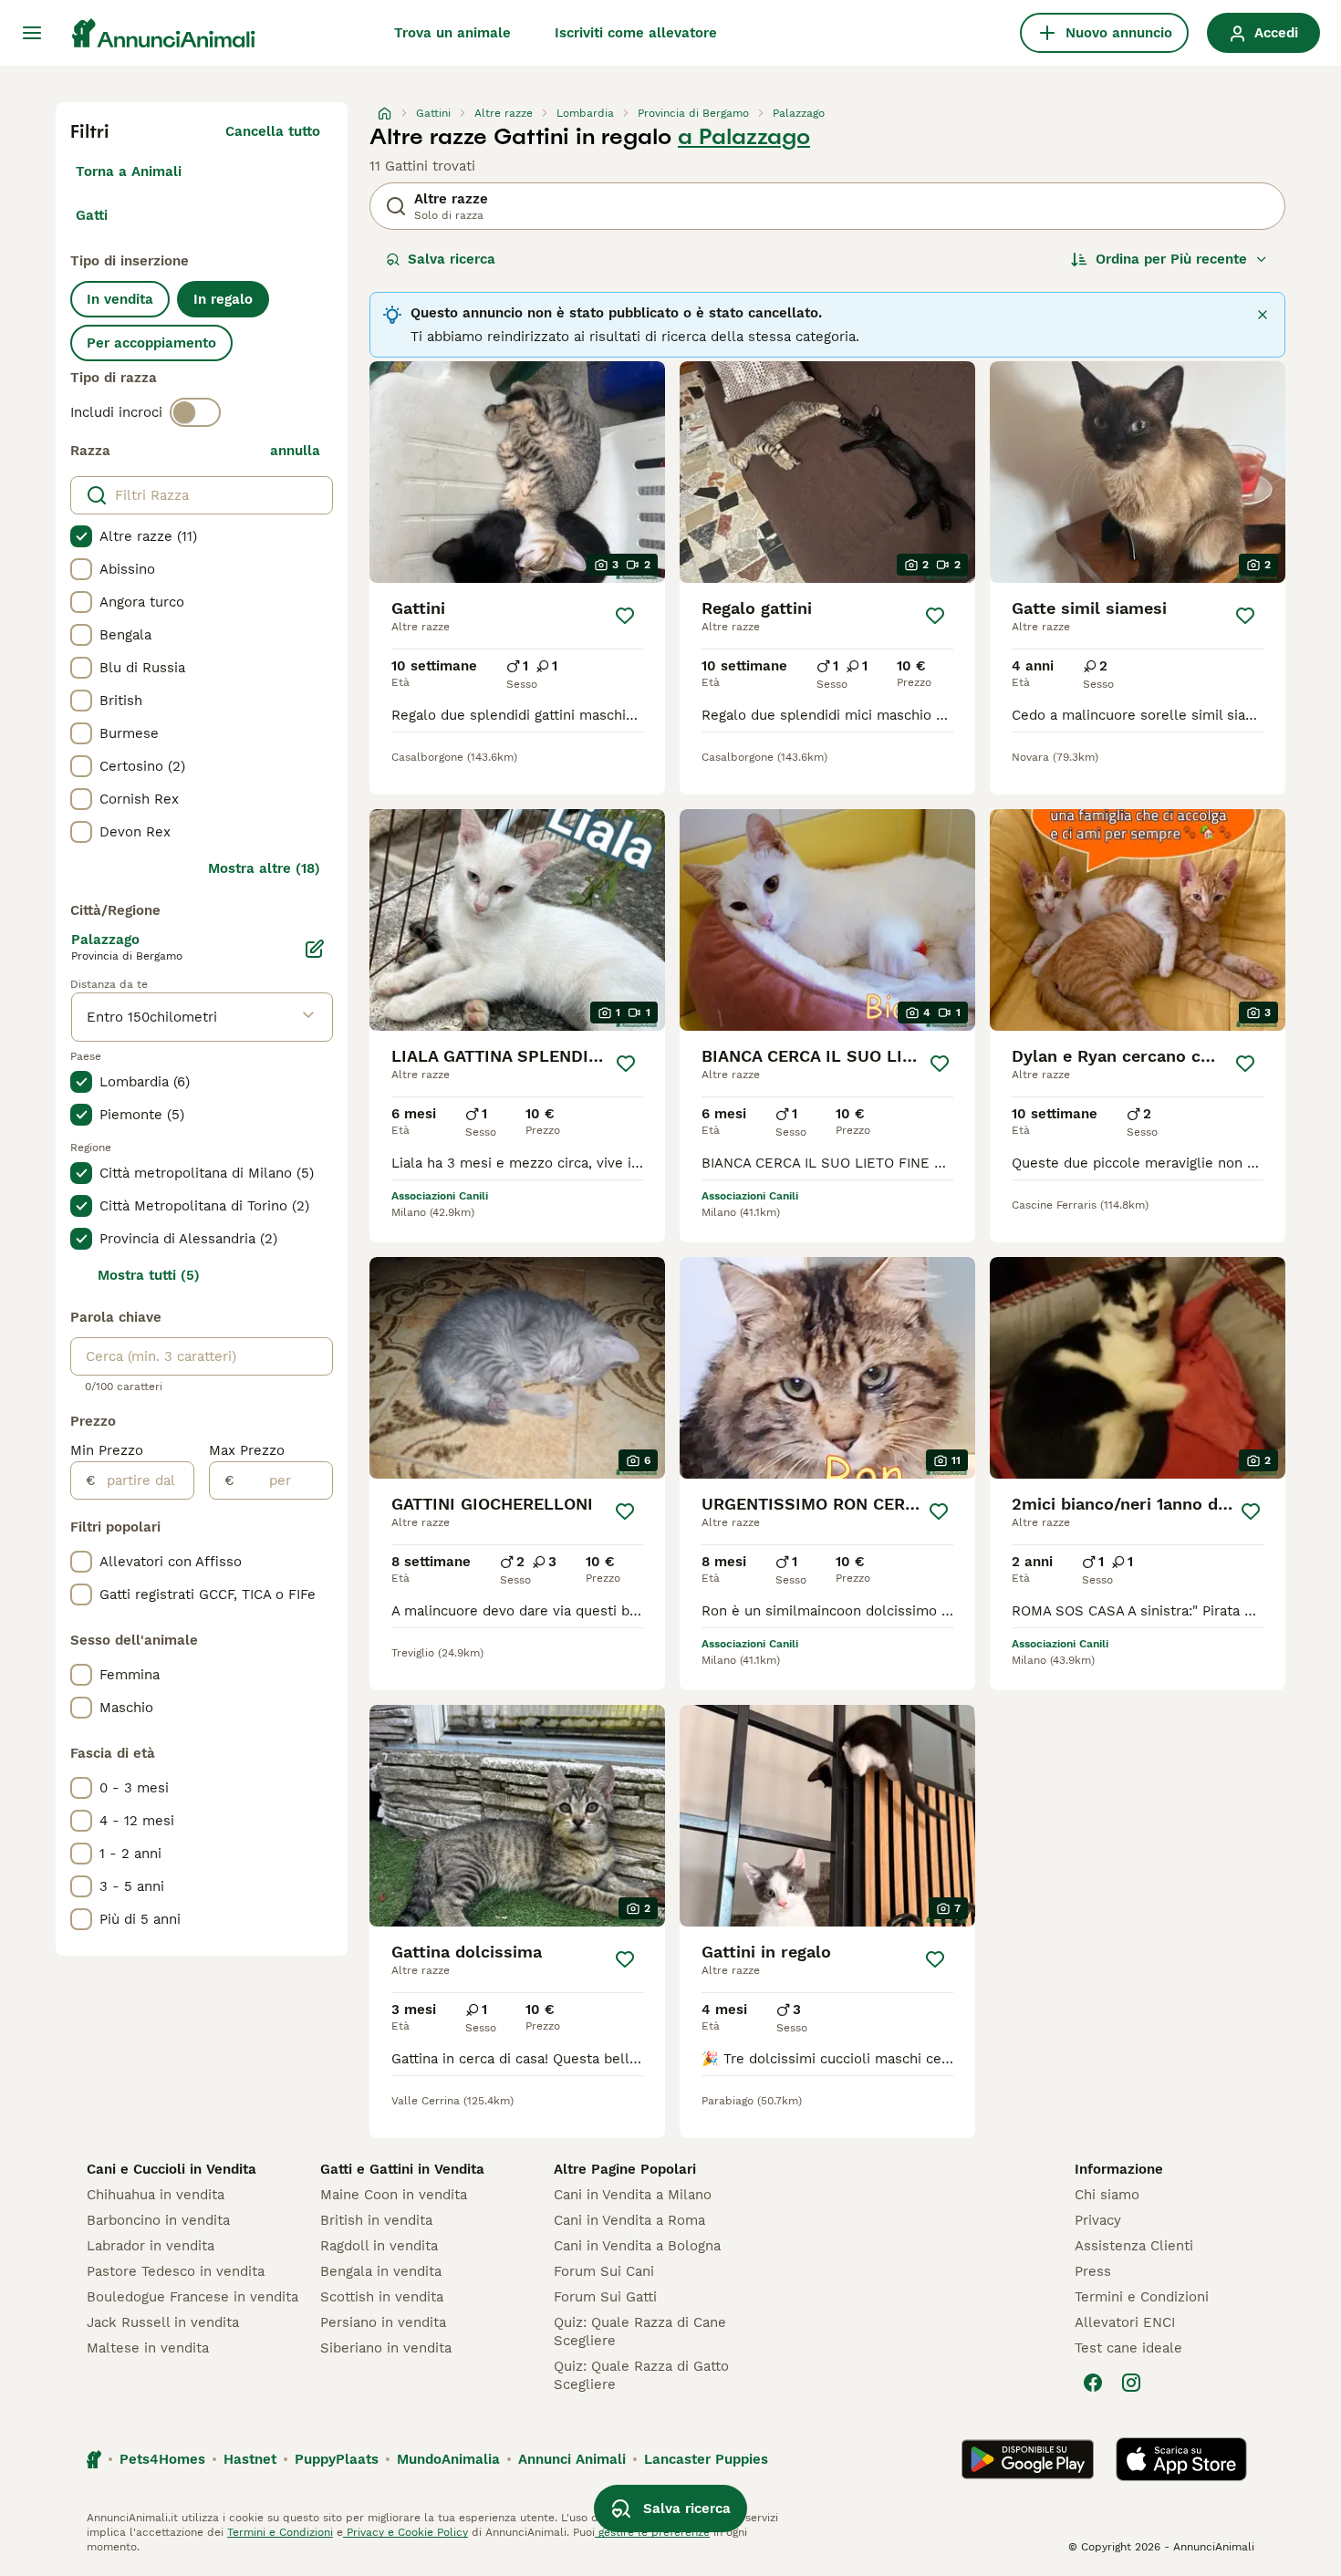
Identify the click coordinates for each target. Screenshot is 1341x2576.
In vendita (120, 299)
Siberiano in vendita (386, 2348)
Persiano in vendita (383, 2322)
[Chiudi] (1263, 315)
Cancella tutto (273, 131)
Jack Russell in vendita (163, 2322)
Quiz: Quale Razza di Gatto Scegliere (641, 2375)
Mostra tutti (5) (149, 1275)
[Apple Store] (1181, 2459)
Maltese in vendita (148, 2348)
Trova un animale (452, 33)
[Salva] (625, 616)
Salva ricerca (452, 259)
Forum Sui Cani (604, 2271)
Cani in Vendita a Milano (633, 2195)
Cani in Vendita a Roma (629, 2220)
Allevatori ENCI (1125, 2322)
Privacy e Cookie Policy (405, 2532)
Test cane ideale (1128, 2348)
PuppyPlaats (337, 2459)
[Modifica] (315, 949)
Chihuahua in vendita (156, 2195)
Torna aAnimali (129, 171)
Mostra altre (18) (264, 868)
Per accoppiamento (151, 343)
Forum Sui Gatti (605, 2297)
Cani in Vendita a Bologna (637, 2246)
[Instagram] (1131, 2383)
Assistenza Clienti (1134, 2246)
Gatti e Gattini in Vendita (402, 2169)
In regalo (223, 299)
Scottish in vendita (382, 2297)
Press (1093, 2271)
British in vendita (376, 2220)
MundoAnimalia (448, 2459)
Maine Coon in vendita (394, 2195)
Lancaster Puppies (706, 2459)
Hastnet (250, 2459)
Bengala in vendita (381, 2271)
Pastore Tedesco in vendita (176, 2271)
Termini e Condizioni (1142, 2297)
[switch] (195, 412)
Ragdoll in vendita (379, 2246)
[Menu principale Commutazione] (32, 33)
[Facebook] (1093, 2383)
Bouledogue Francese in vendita (192, 2297)
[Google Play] (1028, 2459)
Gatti (92, 215)
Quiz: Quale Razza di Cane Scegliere (640, 2332)
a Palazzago (744, 137)
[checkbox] (81, 536)
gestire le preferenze (652, 2532)
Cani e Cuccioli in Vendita (172, 2169)
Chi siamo (1107, 2195)
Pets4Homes (162, 2459)
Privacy (1098, 2220)
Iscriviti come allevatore (636, 33)
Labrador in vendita (151, 2246)
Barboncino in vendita (158, 2220)
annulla (295, 451)
